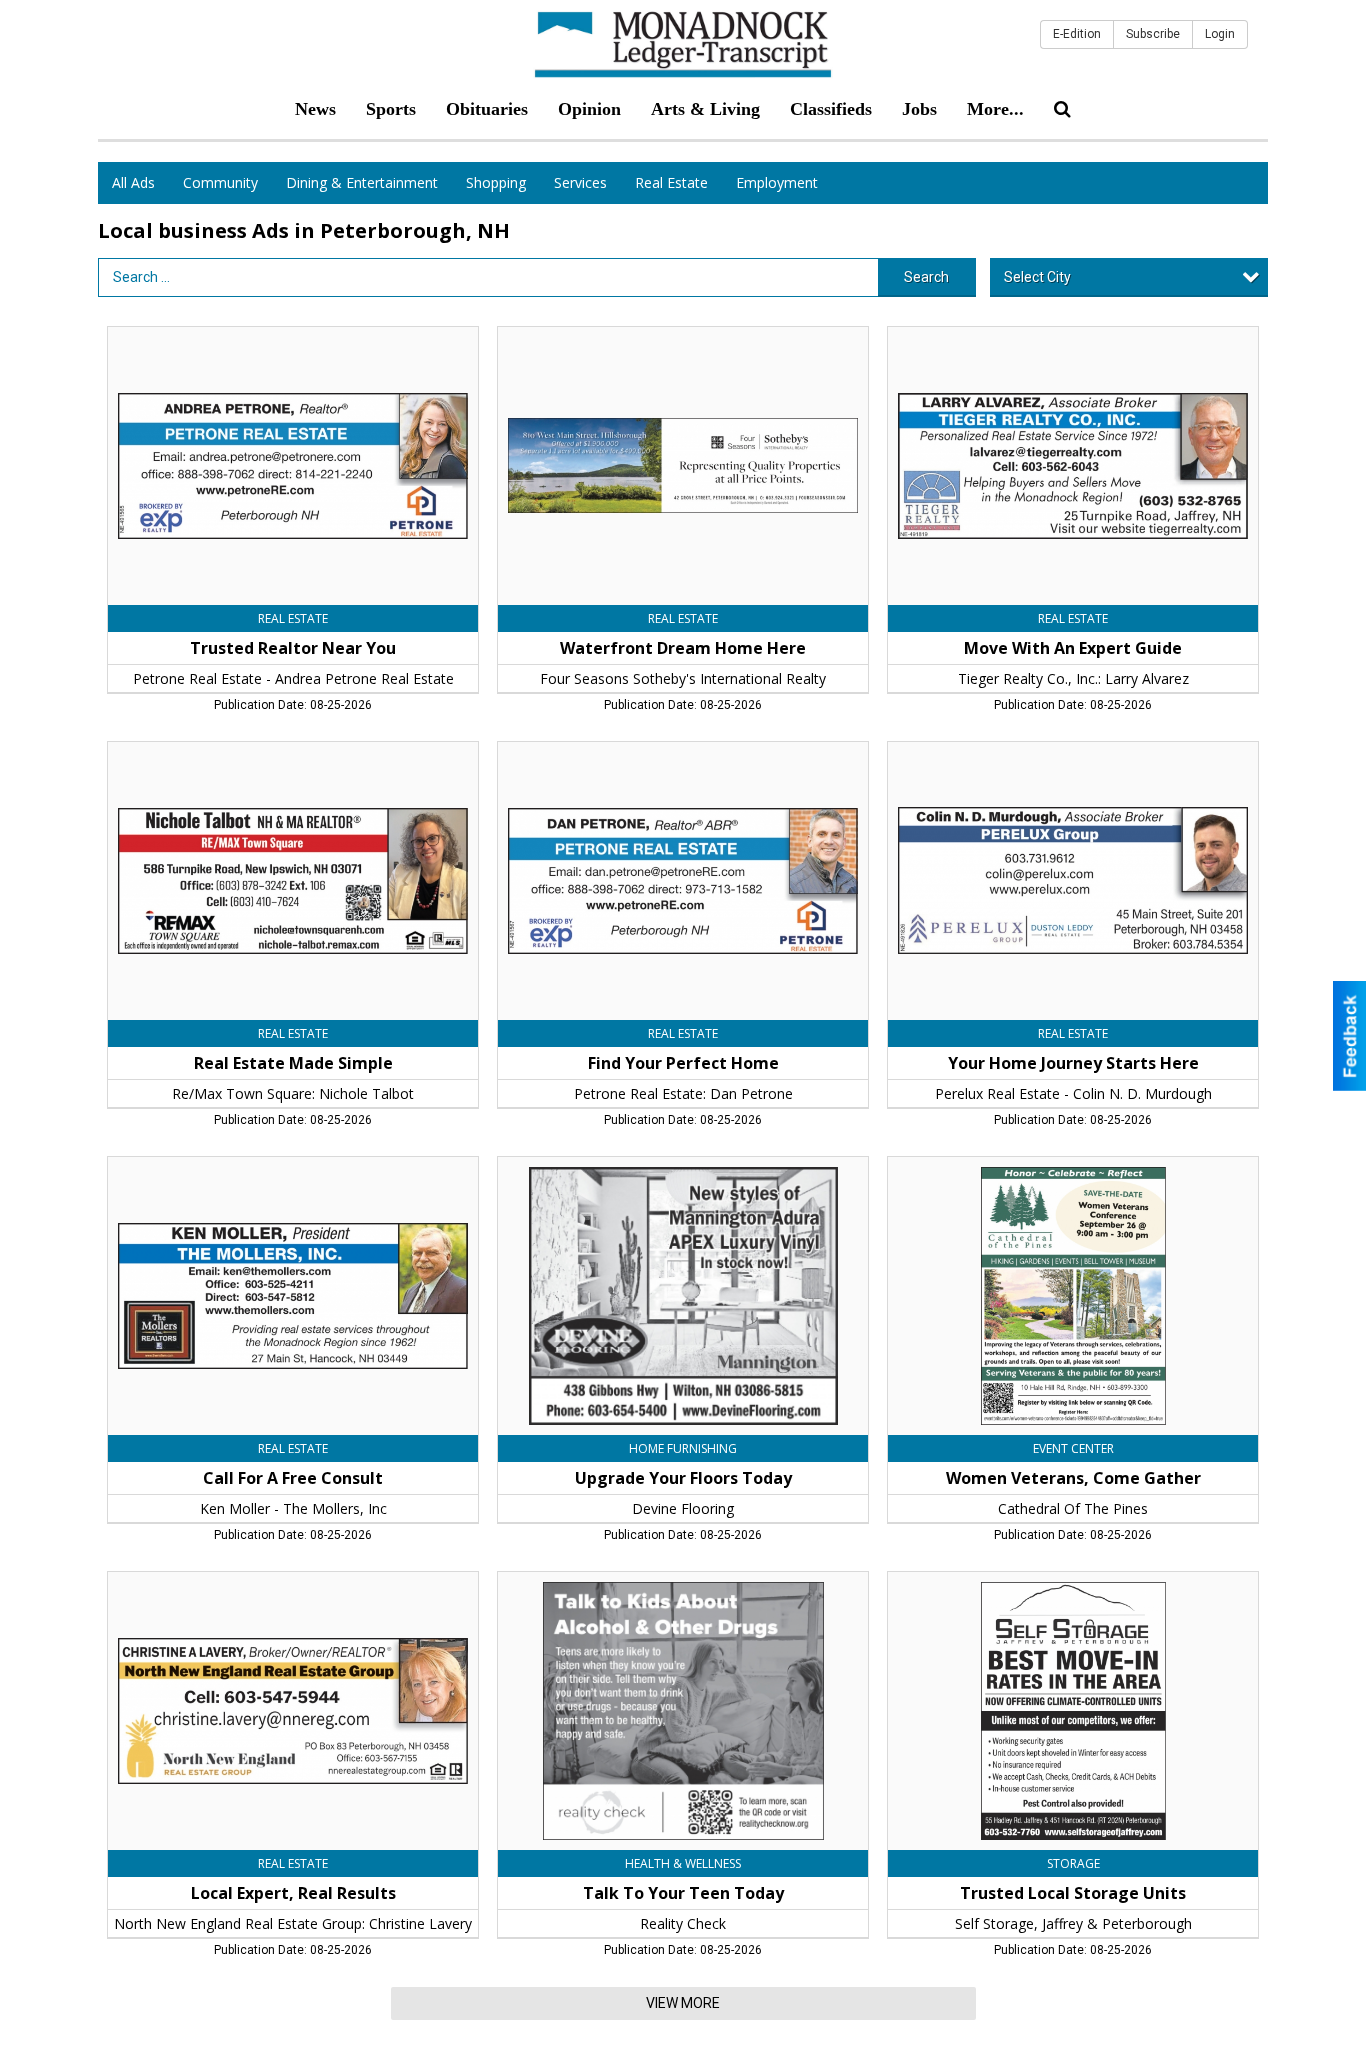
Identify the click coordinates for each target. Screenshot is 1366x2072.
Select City (1037, 277)
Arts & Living (705, 109)
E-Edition (1077, 34)
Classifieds (831, 109)
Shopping (496, 182)
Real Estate (671, 182)
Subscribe (1153, 34)
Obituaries (487, 109)
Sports (391, 109)
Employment (777, 182)
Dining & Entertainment (362, 182)
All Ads (133, 182)
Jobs (919, 109)
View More (683, 2003)
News (315, 109)
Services (580, 182)
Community (220, 182)
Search (926, 277)
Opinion (589, 109)
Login (1220, 34)
